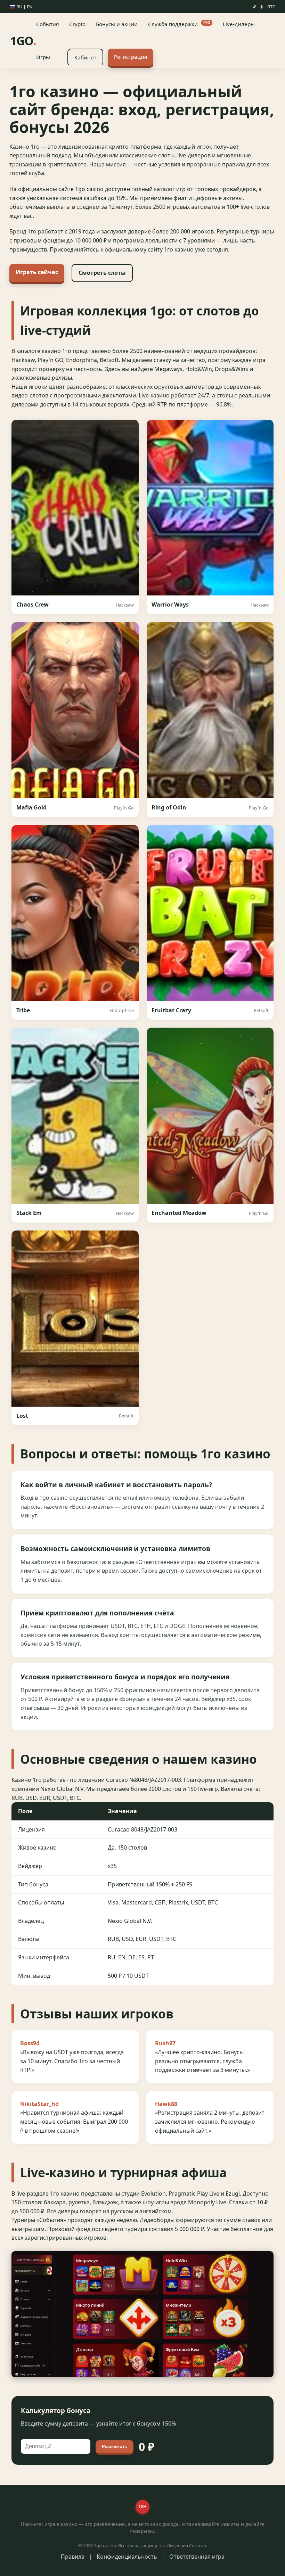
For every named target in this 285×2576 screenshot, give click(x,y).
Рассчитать (115, 2447)
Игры (43, 57)
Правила (73, 2557)
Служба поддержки (179, 24)
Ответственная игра (197, 2557)
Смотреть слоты (102, 273)
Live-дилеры (239, 24)
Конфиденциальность (127, 2557)
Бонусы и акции (117, 24)
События (47, 24)
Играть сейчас (37, 272)
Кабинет (85, 57)
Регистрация (131, 57)
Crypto (77, 24)
